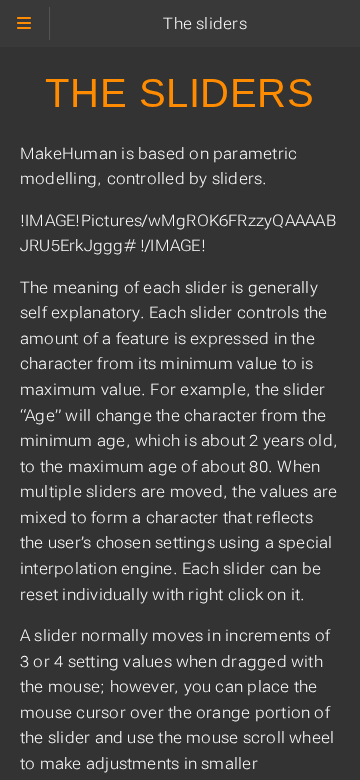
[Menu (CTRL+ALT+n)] (24, 23)
